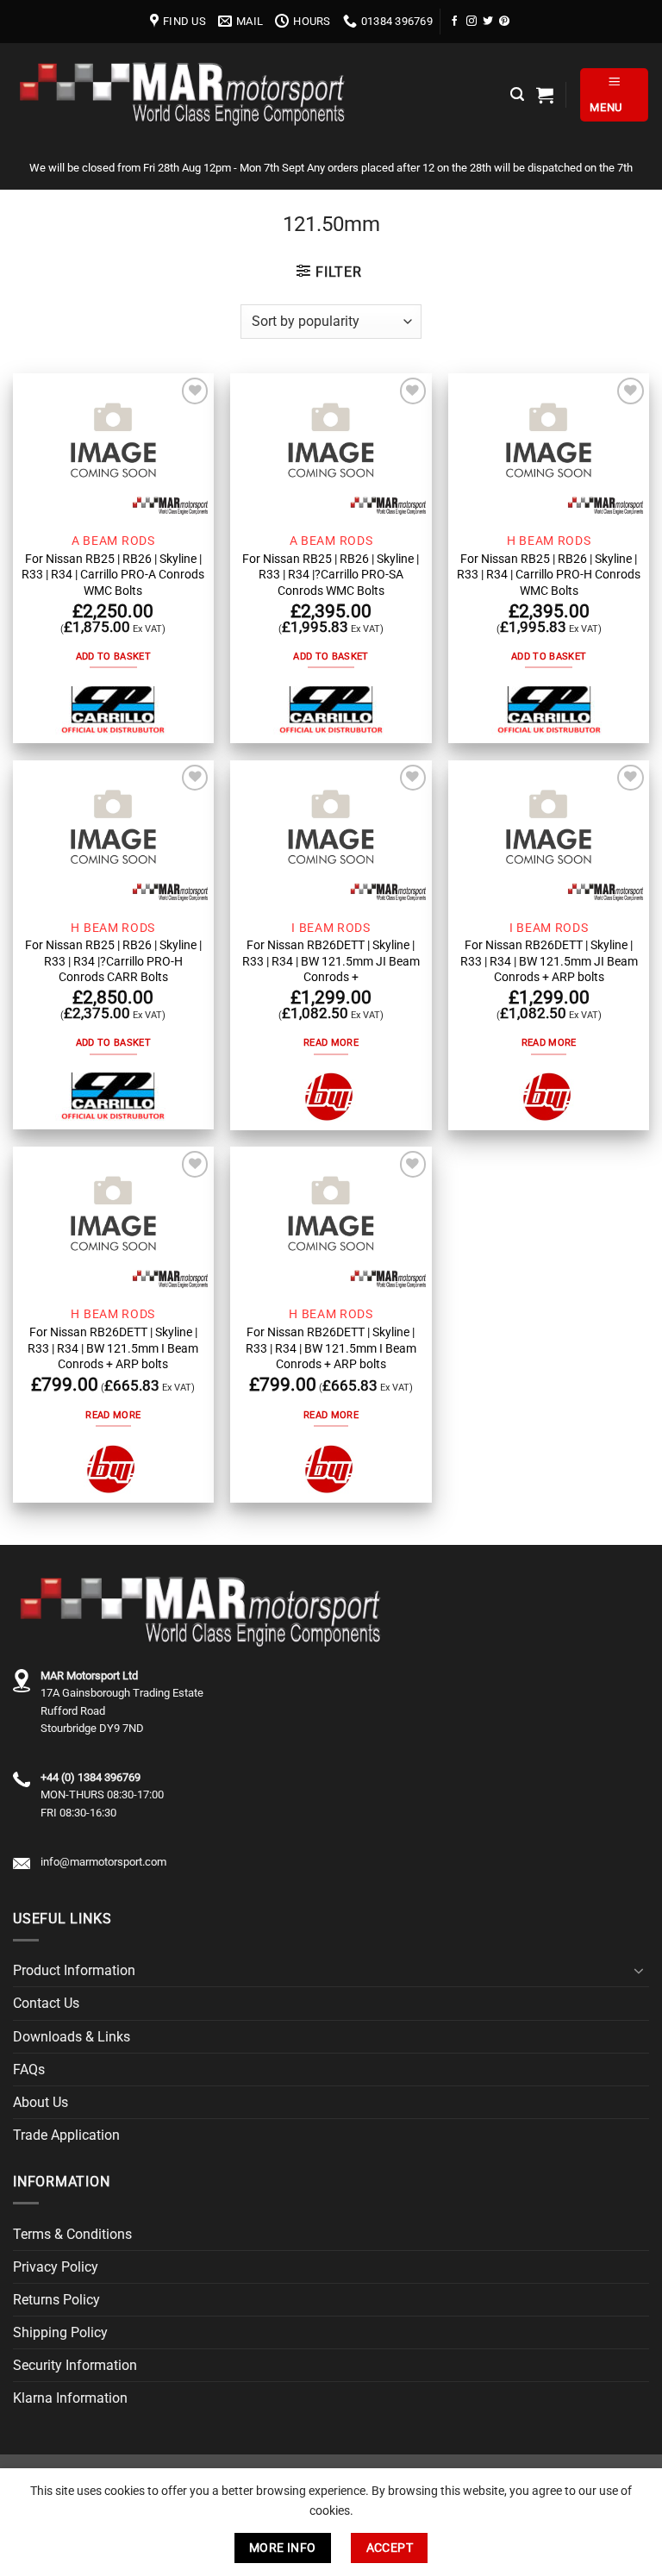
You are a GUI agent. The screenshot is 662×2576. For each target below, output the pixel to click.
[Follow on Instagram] (472, 21)
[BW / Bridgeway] (331, 1097)
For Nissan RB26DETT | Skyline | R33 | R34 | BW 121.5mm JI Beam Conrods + (331, 961)
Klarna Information (70, 2398)
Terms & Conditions (72, 2234)
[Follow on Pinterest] (504, 21)
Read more (331, 1043)
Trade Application (66, 2135)
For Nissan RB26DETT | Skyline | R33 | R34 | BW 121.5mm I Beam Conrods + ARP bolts (113, 1348)
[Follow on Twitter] (488, 21)
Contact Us (46, 2003)
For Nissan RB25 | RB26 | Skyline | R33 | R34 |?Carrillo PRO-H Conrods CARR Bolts (113, 961)
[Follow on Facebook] (455, 21)
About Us (41, 2102)
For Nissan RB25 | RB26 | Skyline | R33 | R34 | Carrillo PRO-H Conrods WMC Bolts (549, 575)
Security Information (75, 2365)
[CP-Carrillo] (113, 710)
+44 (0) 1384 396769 (91, 1777)
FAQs (29, 2070)
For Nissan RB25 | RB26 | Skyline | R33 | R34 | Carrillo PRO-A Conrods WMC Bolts (113, 575)
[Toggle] (639, 1971)
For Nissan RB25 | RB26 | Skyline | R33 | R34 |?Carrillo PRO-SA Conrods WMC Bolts (331, 575)
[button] (517, 94)
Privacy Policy (56, 2267)
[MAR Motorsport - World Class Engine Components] (185, 95)
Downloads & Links (72, 2037)
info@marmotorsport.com (103, 1862)
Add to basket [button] (113, 657)
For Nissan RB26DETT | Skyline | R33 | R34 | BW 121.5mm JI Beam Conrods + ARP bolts (549, 961)
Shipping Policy (60, 2332)
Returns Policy (56, 2300)
